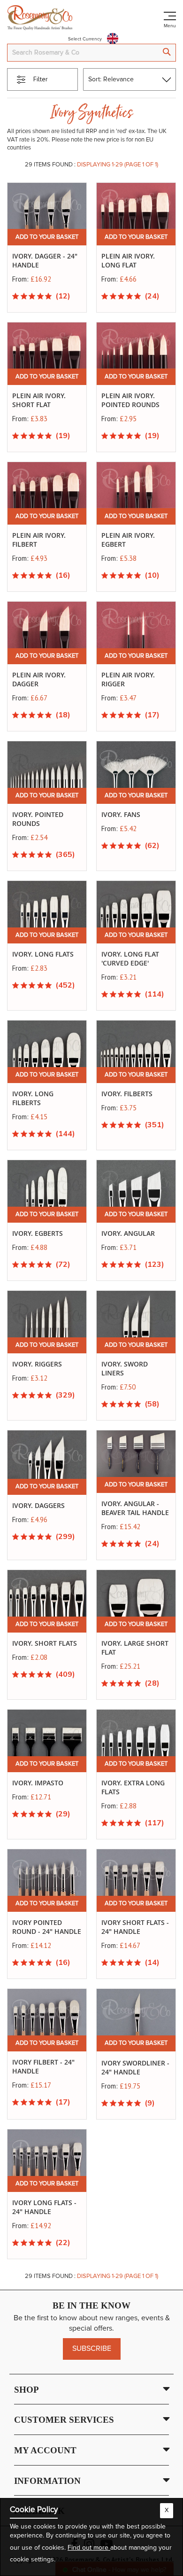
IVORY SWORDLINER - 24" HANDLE (135, 2067)
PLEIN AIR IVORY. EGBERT (128, 540)
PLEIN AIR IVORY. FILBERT (39, 540)
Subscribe (92, 2348)
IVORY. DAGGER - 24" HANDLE (45, 260)
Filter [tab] (41, 79)
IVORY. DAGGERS (38, 1505)
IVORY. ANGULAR (128, 1233)
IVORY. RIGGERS (37, 1364)
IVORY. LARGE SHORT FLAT (135, 1648)
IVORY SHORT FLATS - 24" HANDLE (135, 1927)
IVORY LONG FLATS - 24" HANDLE (44, 2207)
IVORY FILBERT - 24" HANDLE (43, 2066)
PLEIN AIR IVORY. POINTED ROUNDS (130, 400)
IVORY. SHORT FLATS (45, 1643)
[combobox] (91, 53)
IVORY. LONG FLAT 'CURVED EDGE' (130, 958)
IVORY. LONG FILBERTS (33, 1098)
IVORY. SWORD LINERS (125, 1368)
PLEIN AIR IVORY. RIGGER (128, 679)
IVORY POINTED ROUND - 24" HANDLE (47, 1927)
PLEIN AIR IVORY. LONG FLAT (128, 260)
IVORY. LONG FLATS (43, 954)
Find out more (89, 2548)
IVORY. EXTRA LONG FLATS (133, 1787)
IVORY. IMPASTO (38, 1783)
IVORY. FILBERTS (127, 1094)
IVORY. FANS (121, 814)
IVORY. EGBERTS (38, 1233)
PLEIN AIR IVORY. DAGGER (39, 679)
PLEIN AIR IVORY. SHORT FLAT (39, 400)
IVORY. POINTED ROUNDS (38, 819)
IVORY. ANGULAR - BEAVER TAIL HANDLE (135, 1508)
